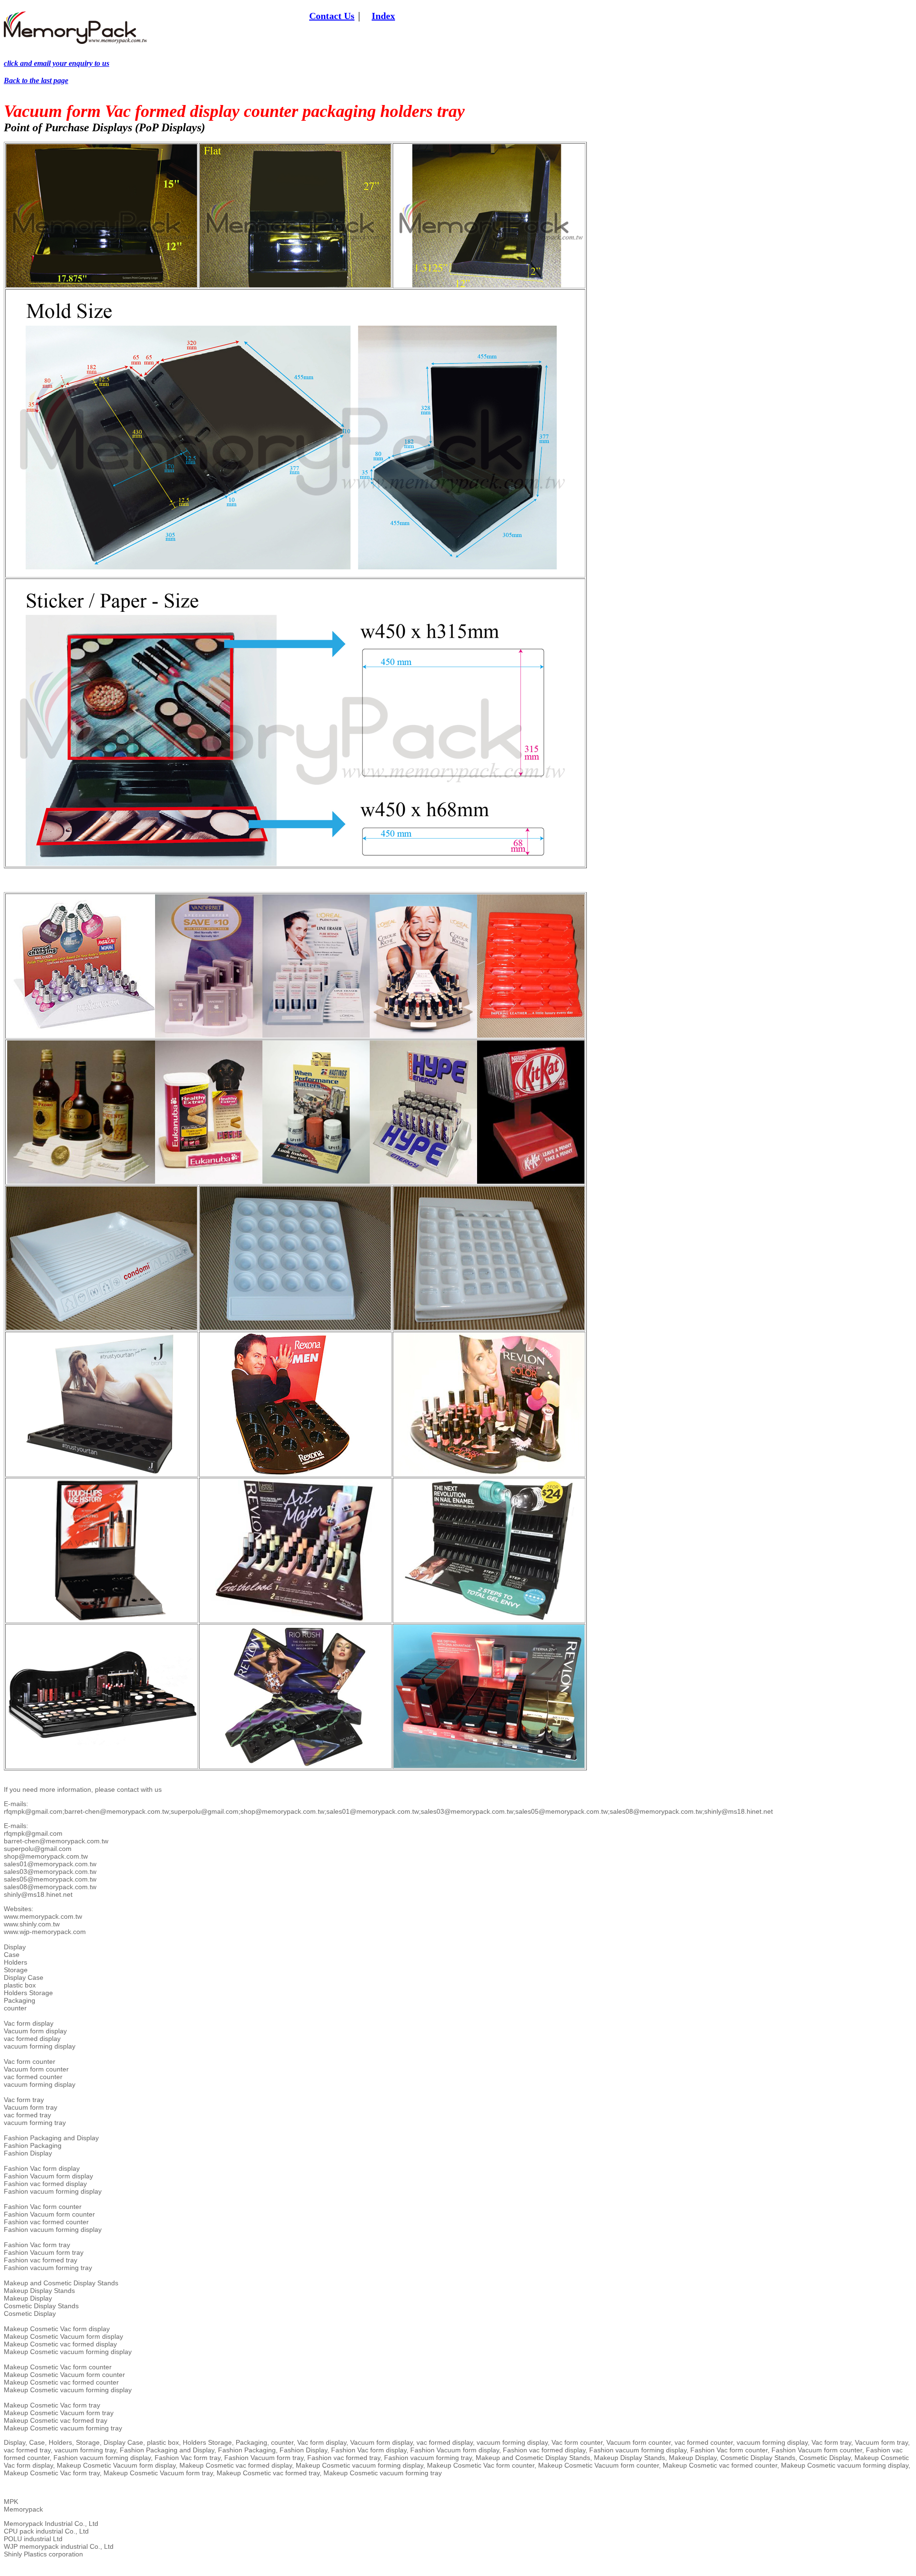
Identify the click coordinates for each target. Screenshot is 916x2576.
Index (383, 16)
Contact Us (332, 16)
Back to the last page (36, 80)
